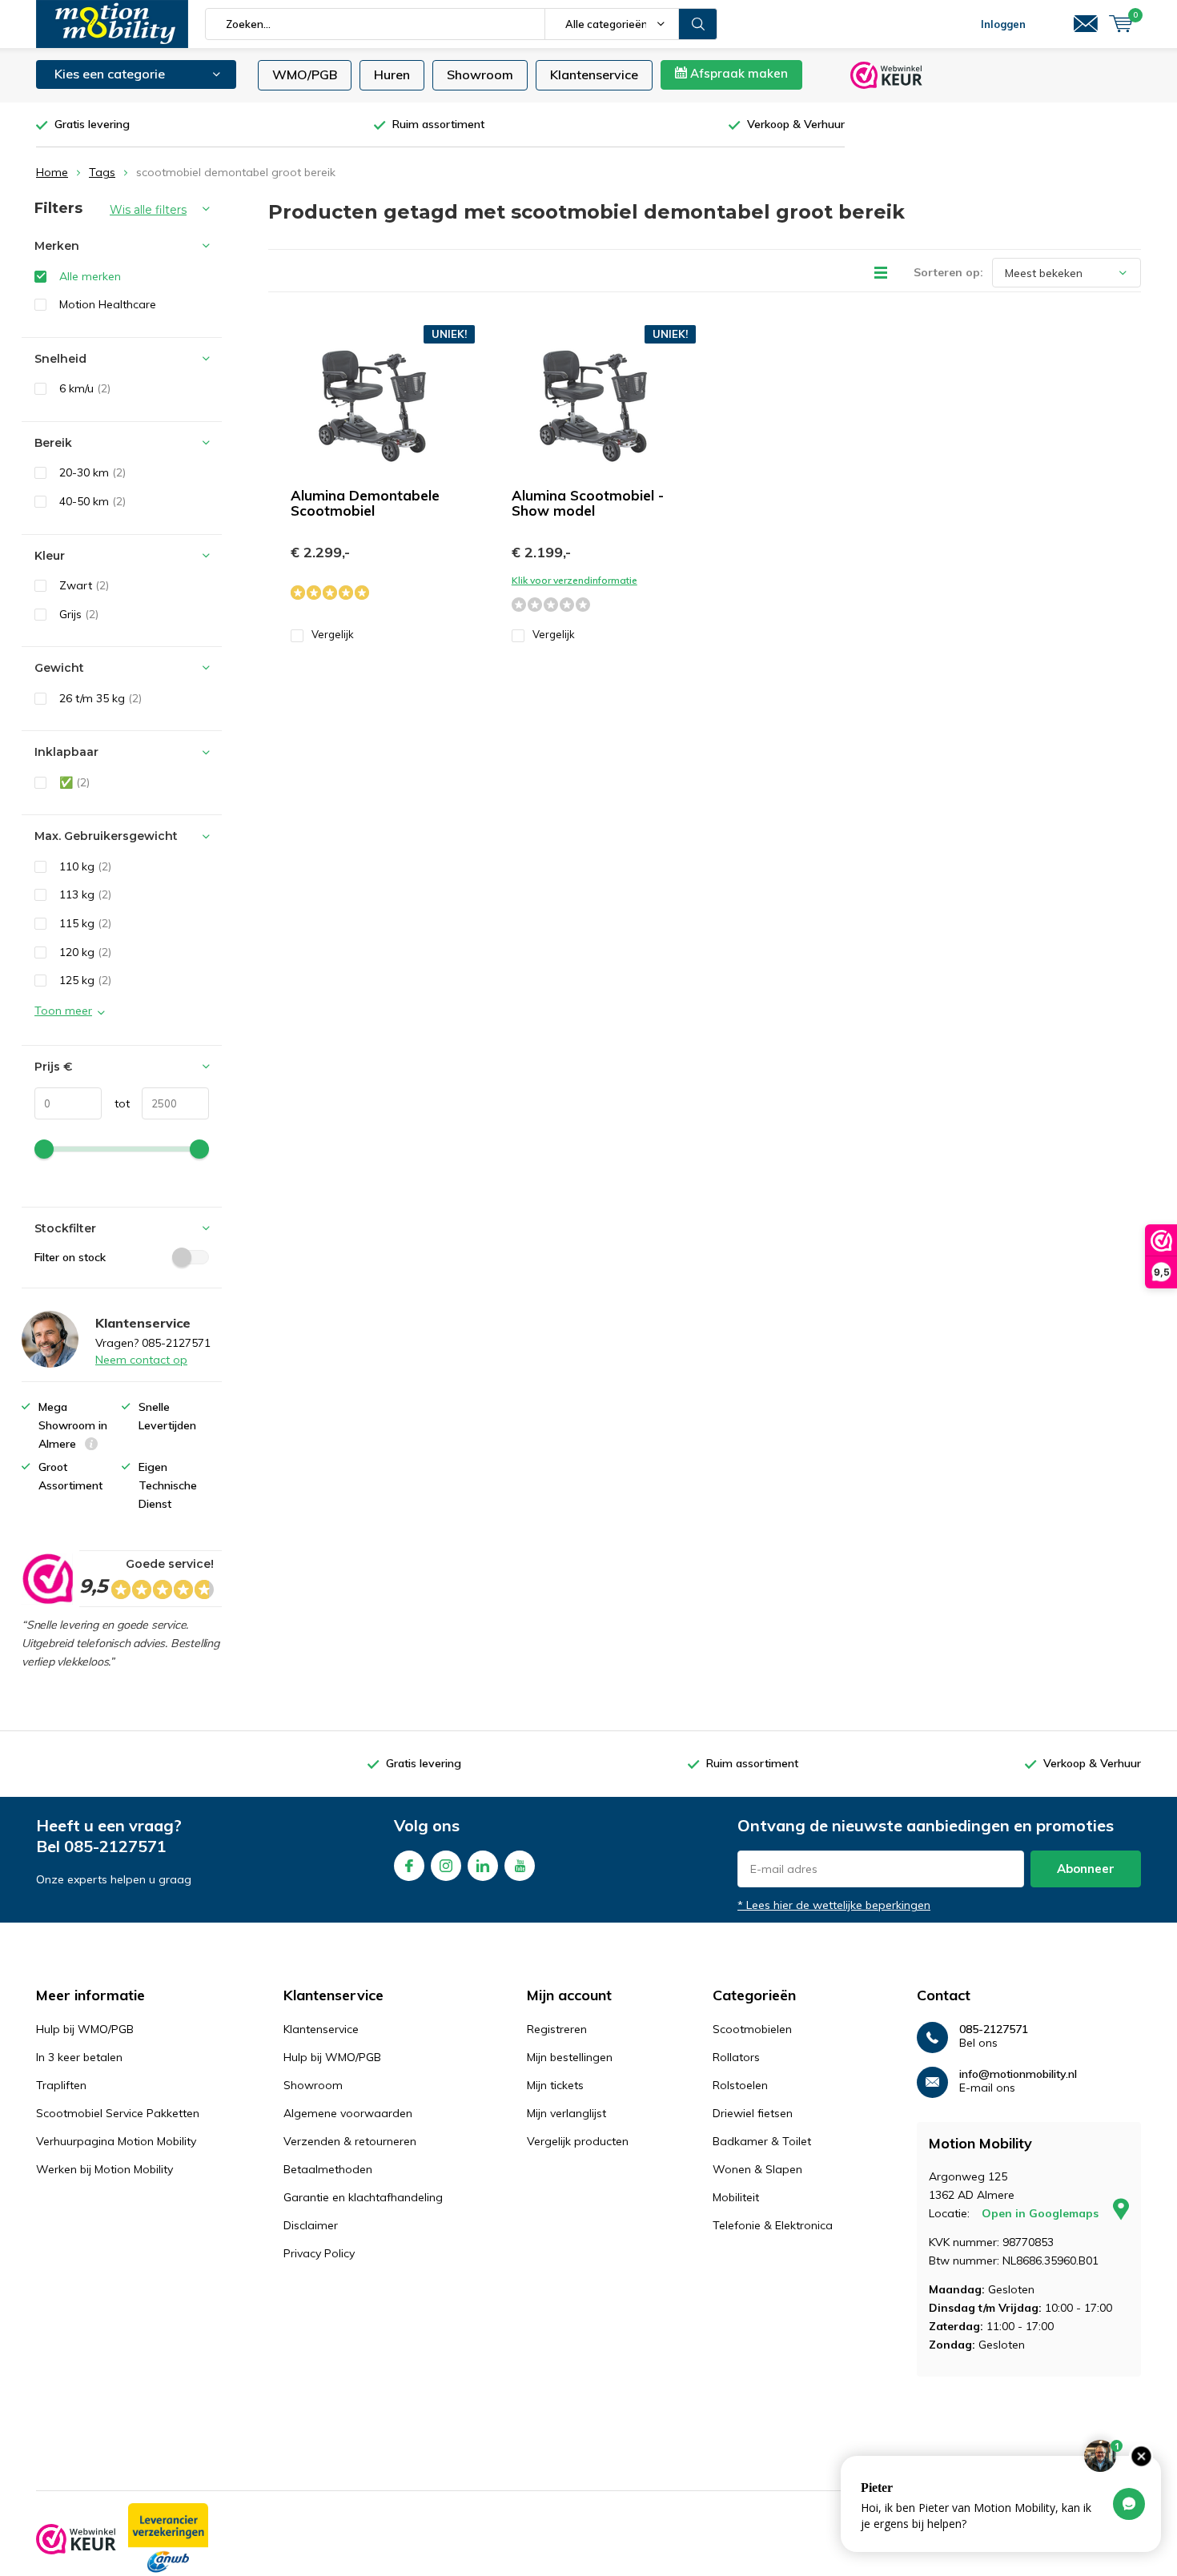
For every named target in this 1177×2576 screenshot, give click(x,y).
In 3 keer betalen (79, 2057)
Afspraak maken (737, 73)
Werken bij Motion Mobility (104, 2169)
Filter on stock (70, 1257)
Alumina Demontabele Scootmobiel (365, 503)
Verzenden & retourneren (350, 2141)
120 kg (85, 952)
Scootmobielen (752, 2029)
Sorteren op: (948, 272)
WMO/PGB (305, 74)
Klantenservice (594, 74)
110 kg (85, 866)
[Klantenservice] (1086, 24)
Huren (392, 74)
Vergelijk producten (578, 2141)
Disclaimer (311, 2225)
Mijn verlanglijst (566, 2113)
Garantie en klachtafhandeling (363, 2197)
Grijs (79, 614)
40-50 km (92, 501)
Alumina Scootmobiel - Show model (588, 503)
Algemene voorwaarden (348, 2113)
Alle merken (90, 276)
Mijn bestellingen (570, 2057)
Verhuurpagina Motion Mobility (116, 2141)
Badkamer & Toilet (762, 2141)
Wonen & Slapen (757, 2169)
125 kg (85, 980)
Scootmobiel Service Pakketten (118, 2113)
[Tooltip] (91, 1446)
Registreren (557, 2029)
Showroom (480, 74)
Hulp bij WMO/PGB (85, 2029)
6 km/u (85, 388)
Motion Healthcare (108, 304)
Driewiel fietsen (753, 2113)
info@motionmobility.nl (1018, 2074)
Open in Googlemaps (1042, 2213)
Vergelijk (333, 634)
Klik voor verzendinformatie (574, 580)
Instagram (446, 1866)
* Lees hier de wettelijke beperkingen (834, 1905)
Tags (102, 172)
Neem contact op (141, 1360)
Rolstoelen (740, 2085)
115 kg (85, 923)
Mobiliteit (736, 2197)
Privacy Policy (319, 2253)
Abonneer (1086, 1869)
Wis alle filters (148, 210)
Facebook (409, 1866)
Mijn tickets (555, 2085)
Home (52, 172)
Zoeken (698, 24)
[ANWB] (168, 2539)
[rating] (47, 1579)
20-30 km (92, 472)
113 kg (85, 894)
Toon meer (63, 1011)
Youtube (520, 1866)
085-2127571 (115, 1846)
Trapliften (61, 2085)
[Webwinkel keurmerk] (76, 2539)
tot (116, 1103)
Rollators (736, 2057)
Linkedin (483, 1866)
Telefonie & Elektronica (773, 2225)
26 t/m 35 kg (100, 698)
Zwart (84, 585)
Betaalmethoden (328, 2169)
